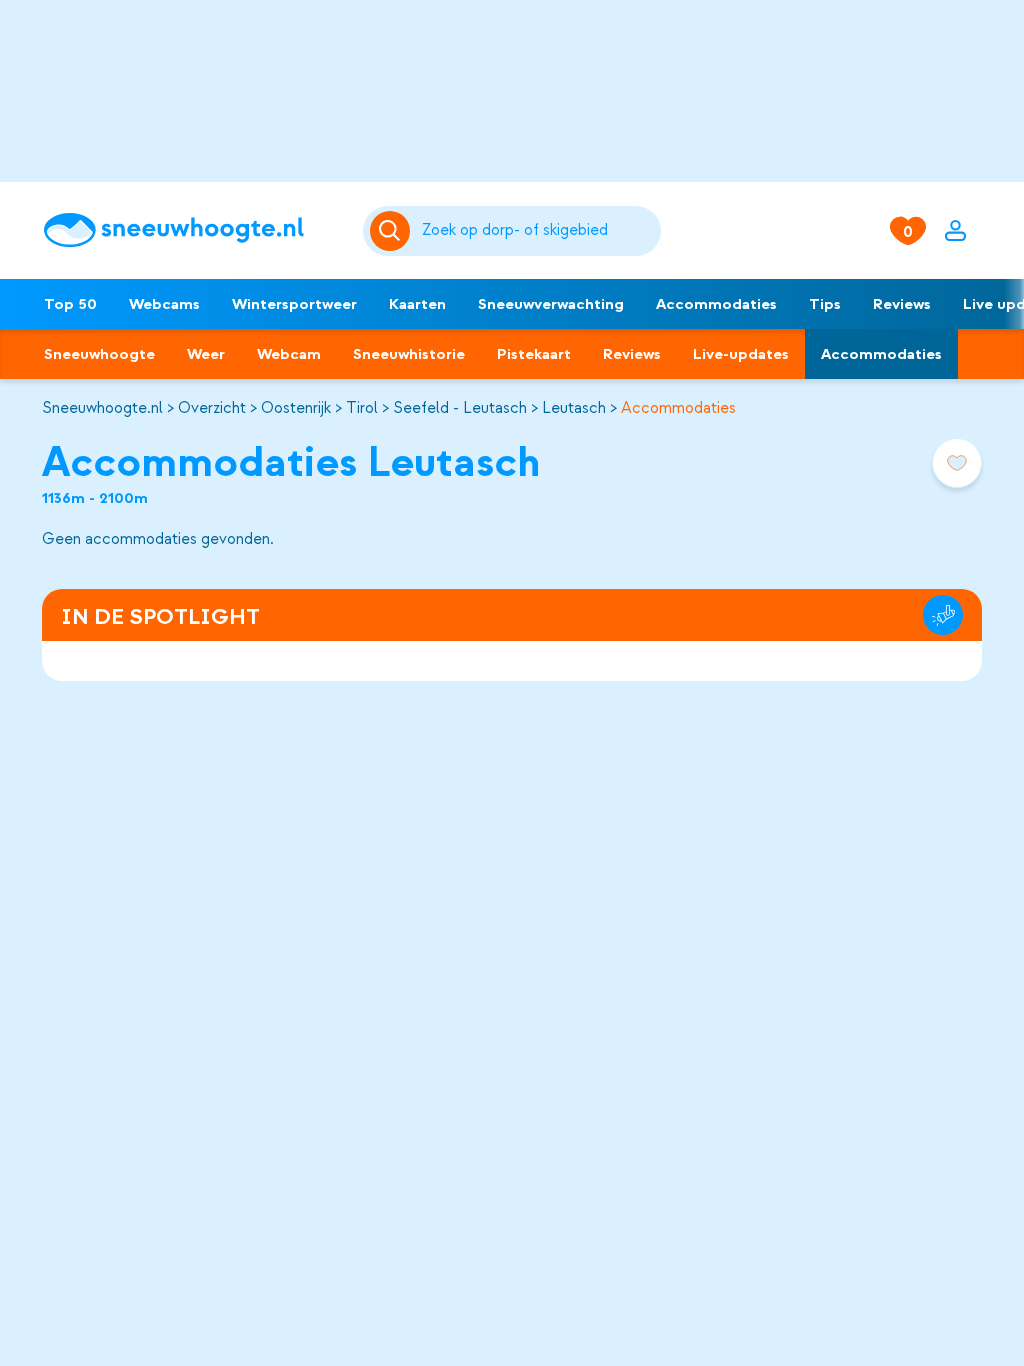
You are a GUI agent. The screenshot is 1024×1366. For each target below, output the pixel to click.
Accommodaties (716, 304)
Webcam (289, 354)
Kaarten (417, 304)
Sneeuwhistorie (409, 354)
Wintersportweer (294, 304)
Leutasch (574, 408)
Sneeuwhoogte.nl (102, 408)
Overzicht (212, 408)
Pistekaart (534, 354)
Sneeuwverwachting (551, 304)
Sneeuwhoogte (99, 354)
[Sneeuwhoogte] (193, 230)
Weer (206, 354)
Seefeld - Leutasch (460, 408)
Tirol (362, 408)
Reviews (902, 304)
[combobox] (538, 231)
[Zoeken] (538, 231)
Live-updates (741, 354)
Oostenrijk (296, 408)
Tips (825, 304)
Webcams (164, 304)
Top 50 (70, 304)
